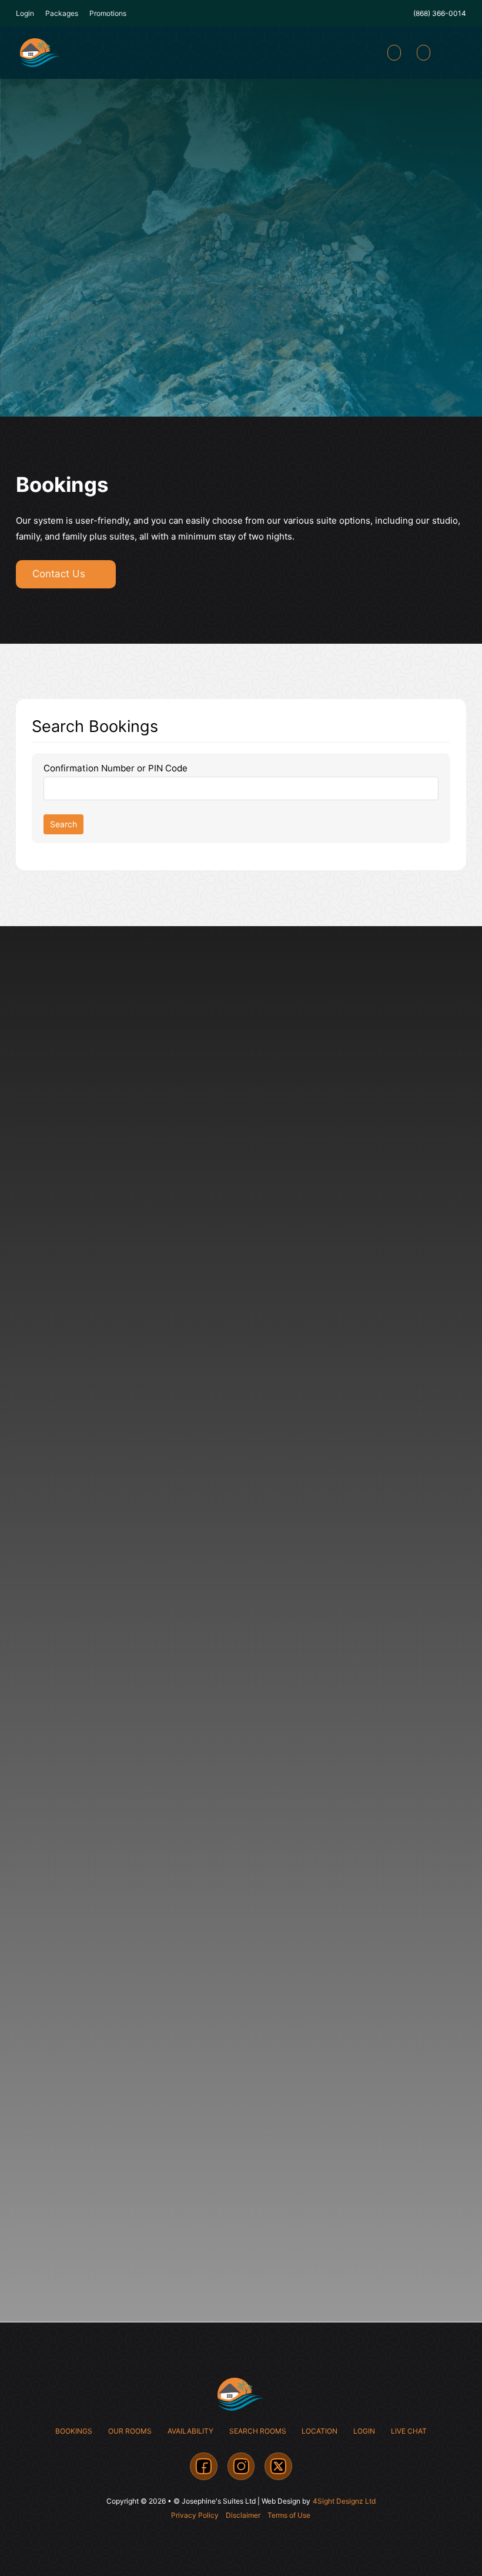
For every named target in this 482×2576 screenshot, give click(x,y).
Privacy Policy (195, 2515)
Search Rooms (258, 2431)
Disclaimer (243, 2515)
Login (364, 2431)
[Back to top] (441, 2541)
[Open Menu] (454, 53)
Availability (190, 2431)
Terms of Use (289, 2515)
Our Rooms (130, 2431)
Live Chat (409, 2431)
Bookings (74, 2431)
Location (319, 2431)
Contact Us (59, 574)
